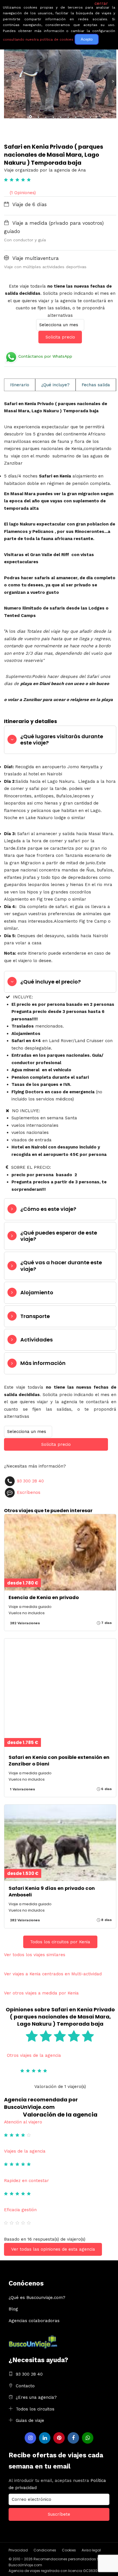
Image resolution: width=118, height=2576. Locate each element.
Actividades (37, 1340)
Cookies (69, 2550)
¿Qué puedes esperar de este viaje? (59, 1236)
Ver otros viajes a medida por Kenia (41, 1993)
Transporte (35, 1316)
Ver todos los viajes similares (35, 1955)
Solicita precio (60, 337)
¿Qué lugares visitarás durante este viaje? (62, 739)
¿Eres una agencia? (36, 2397)
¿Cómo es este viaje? (48, 1209)
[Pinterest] (59, 2438)
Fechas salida (96, 385)
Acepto (87, 39)
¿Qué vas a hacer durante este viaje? (61, 1266)
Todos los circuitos (35, 2409)
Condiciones (45, 2550)
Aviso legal (91, 2550)
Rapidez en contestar (26, 2181)
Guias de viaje (30, 2420)
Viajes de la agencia (25, 2151)
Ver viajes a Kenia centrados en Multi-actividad (53, 1974)
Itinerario (20, 385)
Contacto (25, 2386)
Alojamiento (37, 1292)
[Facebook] (73, 2438)
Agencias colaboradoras (34, 2321)
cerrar (101, 3)
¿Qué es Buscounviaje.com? (37, 2298)
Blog (13, 2309)
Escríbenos (29, 1492)
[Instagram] (30, 2438)
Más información (43, 1363)
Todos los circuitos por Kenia (60, 1942)
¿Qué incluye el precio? (51, 982)
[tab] (60, 740)
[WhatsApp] (88, 2438)
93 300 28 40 (30, 1481)
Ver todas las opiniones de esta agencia (53, 2249)
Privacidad (18, 2550)
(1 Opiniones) (23, 193)
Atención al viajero (23, 2122)
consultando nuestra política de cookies (38, 39)
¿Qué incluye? (55, 385)
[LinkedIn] (45, 2438)
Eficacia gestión (20, 2210)
